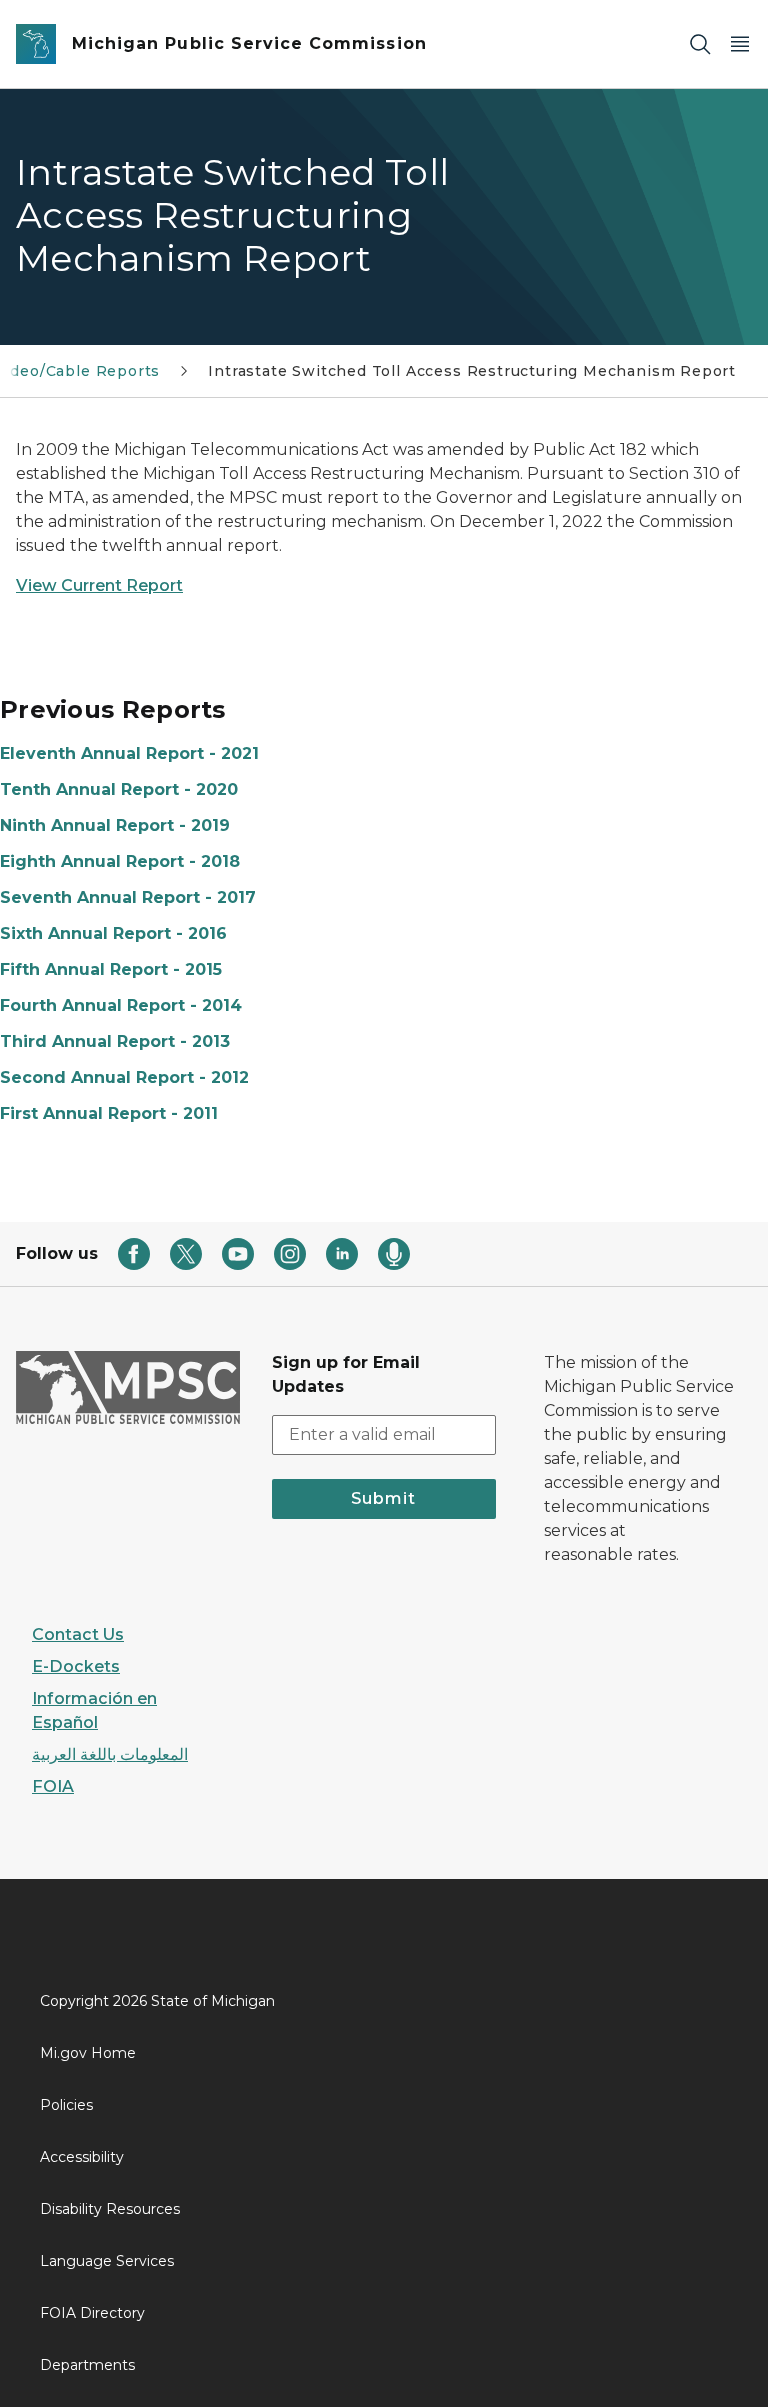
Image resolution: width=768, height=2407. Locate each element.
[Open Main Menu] (740, 44)
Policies (66, 2105)
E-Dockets (76, 1666)
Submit (383, 1498)
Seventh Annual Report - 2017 (128, 897)
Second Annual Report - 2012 (124, 1077)
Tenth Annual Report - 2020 (119, 789)
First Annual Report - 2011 (109, 1113)
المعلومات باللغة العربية (110, 1754)
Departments (87, 2365)
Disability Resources (110, 2209)
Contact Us (78, 1634)
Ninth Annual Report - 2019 (115, 825)
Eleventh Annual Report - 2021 (129, 753)
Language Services (107, 2261)
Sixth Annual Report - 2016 (113, 933)
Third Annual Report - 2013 (115, 1041)
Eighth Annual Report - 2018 (120, 861)
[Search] (700, 44)
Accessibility (82, 2157)
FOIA (53, 1786)
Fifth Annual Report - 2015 (111, 969)
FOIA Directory (92, 2313)
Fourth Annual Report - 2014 (121, 1005)
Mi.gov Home (88, 2053)
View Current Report (99, 585)
